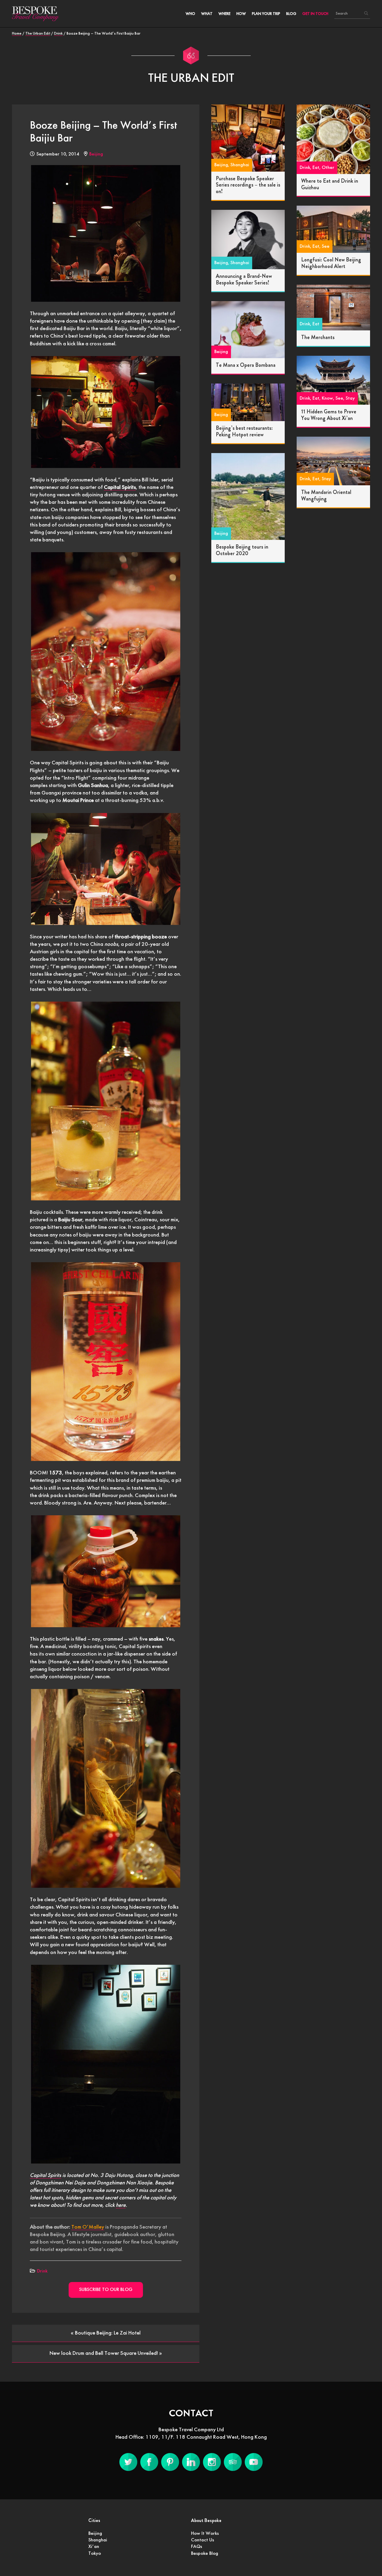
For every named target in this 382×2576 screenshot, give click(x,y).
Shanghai (240, 165)
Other (328, 168)
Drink (42, 2271)
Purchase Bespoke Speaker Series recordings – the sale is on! (248, 185)
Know (327, 398)
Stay (350, 398)
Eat (316, 168)
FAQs (197, 2547)
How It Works (205, 2534)
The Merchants (318, 338)
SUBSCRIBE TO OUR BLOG (106, 2290)
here (121, 2205)
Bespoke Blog (205, 2554)
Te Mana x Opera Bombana (246, 366)
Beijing (96, 154)
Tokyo (95, 2554)
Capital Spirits (46, 2175)
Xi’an (94, 2547)
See (326, 247)
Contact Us (202, 2540)
